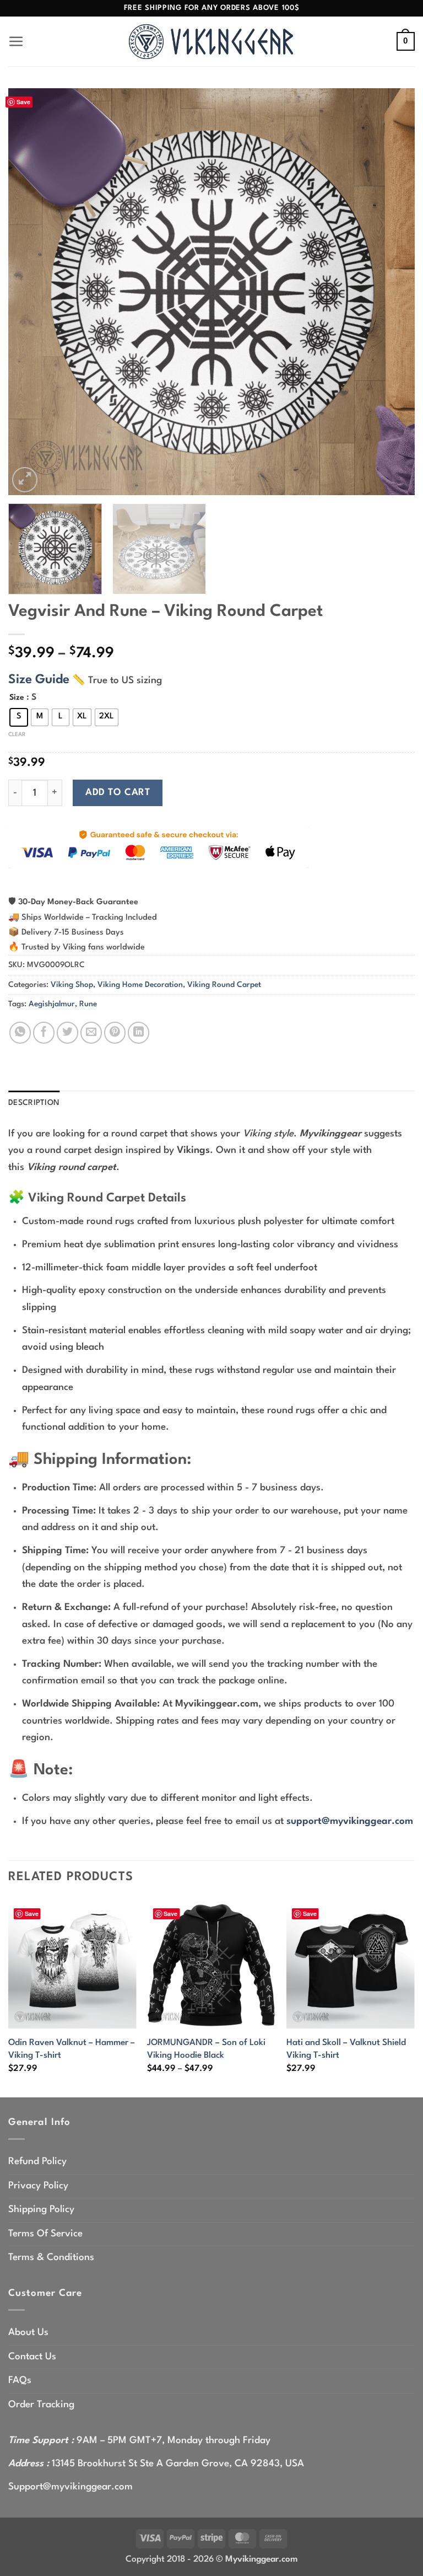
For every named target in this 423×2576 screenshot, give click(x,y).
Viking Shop (72, 985)
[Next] (393, 292)
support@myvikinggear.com (350, 1821)
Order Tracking (41, 2405)
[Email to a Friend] (91, 1032)
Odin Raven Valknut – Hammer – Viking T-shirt (72, 2049)
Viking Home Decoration (140, 985)
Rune (88, 1004)
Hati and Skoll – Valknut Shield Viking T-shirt (346, 2049)
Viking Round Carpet (224, 985)
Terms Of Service (45, 2234)
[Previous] (30, 292)
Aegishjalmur (52, 1004)
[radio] (19, 717)
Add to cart (118, 793)
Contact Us (32, 2357)
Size (17, 697)
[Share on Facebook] (44, 1032)
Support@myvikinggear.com (70, 2487)
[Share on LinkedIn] (139, 1032)
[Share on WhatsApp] (20, 1032)
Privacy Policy (38, 2186)
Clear (17, 734)
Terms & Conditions (51, 2258)
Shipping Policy (41, 2210)
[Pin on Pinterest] (115, 1032)
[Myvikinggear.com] (211, 42)
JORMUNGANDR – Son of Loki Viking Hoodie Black (206, 2049)
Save (23, 102)
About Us (28, 2333)
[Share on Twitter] (67, 1032)
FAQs (20, 2381)
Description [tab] (34, 1103)
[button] (16, 42)
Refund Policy (37, 2162)
